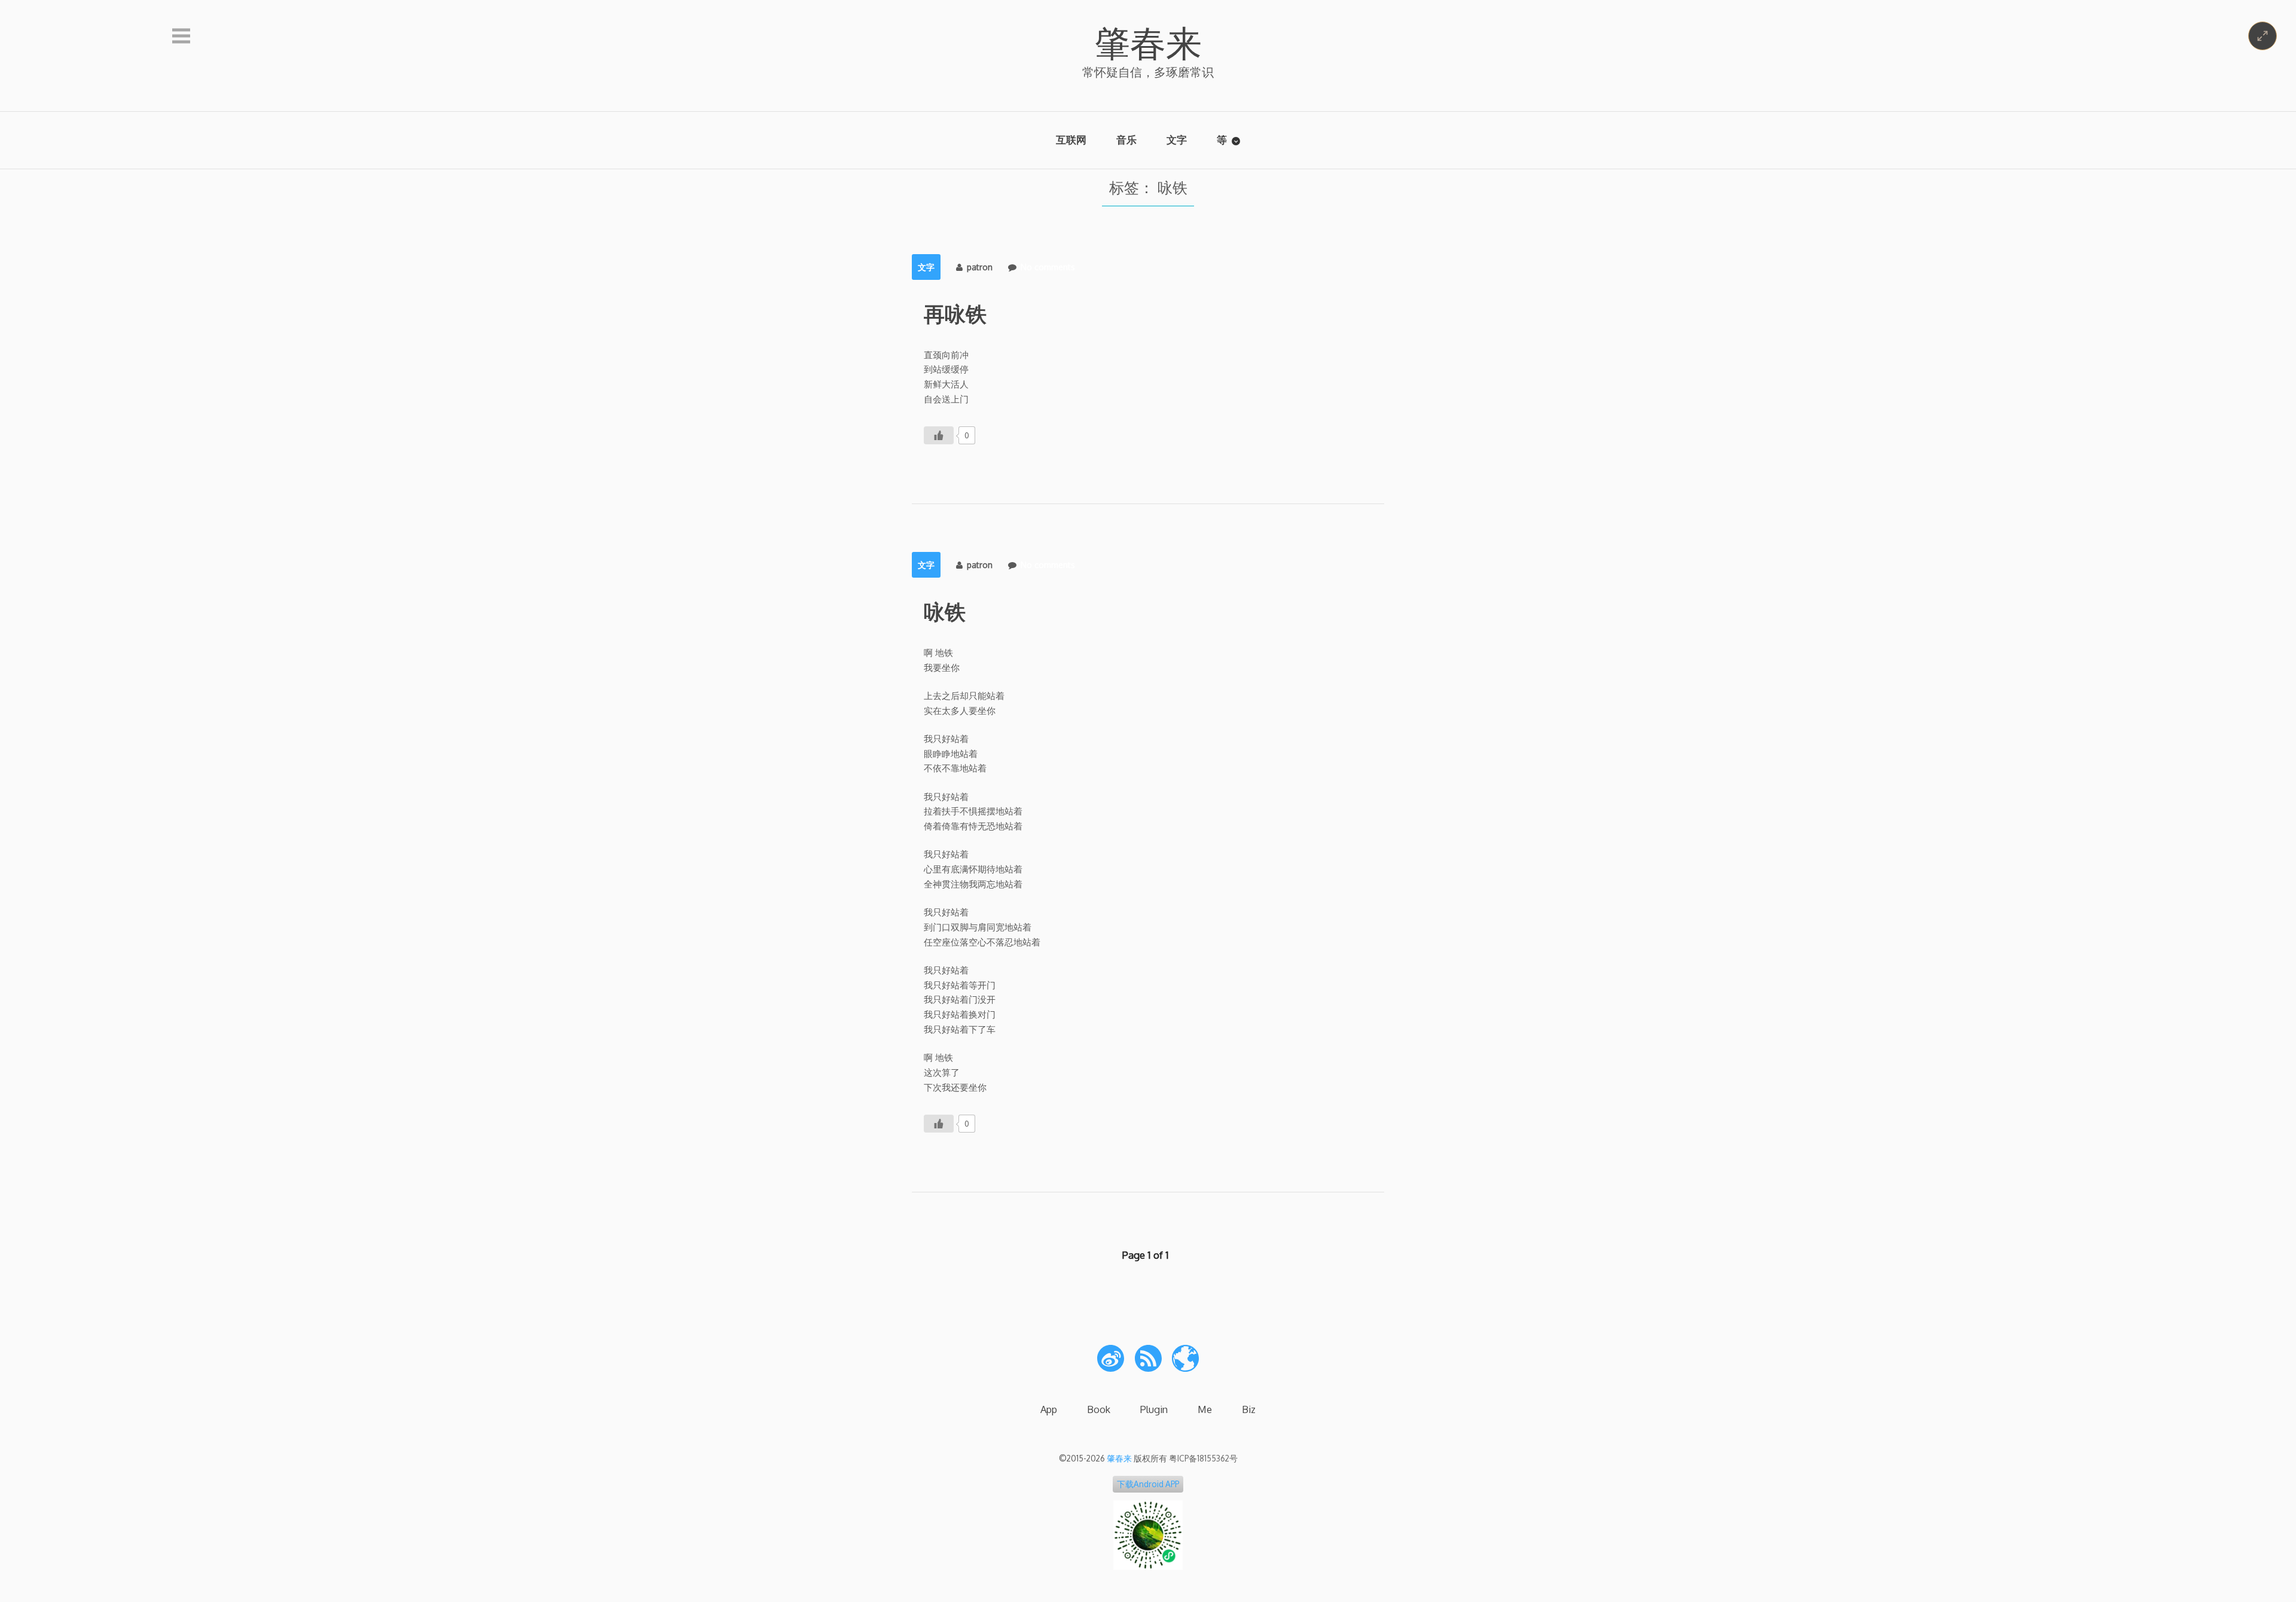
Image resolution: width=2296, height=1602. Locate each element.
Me (1205, 1409)
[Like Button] (939, 435)
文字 (1177, 140)
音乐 (1126, 140)
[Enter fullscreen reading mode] (2263, 36)
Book (1099, 1409)
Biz (1249, 1409)
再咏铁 (955, 313)
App (1049, 1409)
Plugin (1154, 1409)
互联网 (1071, 140)
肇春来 (1148, 42)
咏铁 (945, 611)
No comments (1048, 267)
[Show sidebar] (181, 36)
